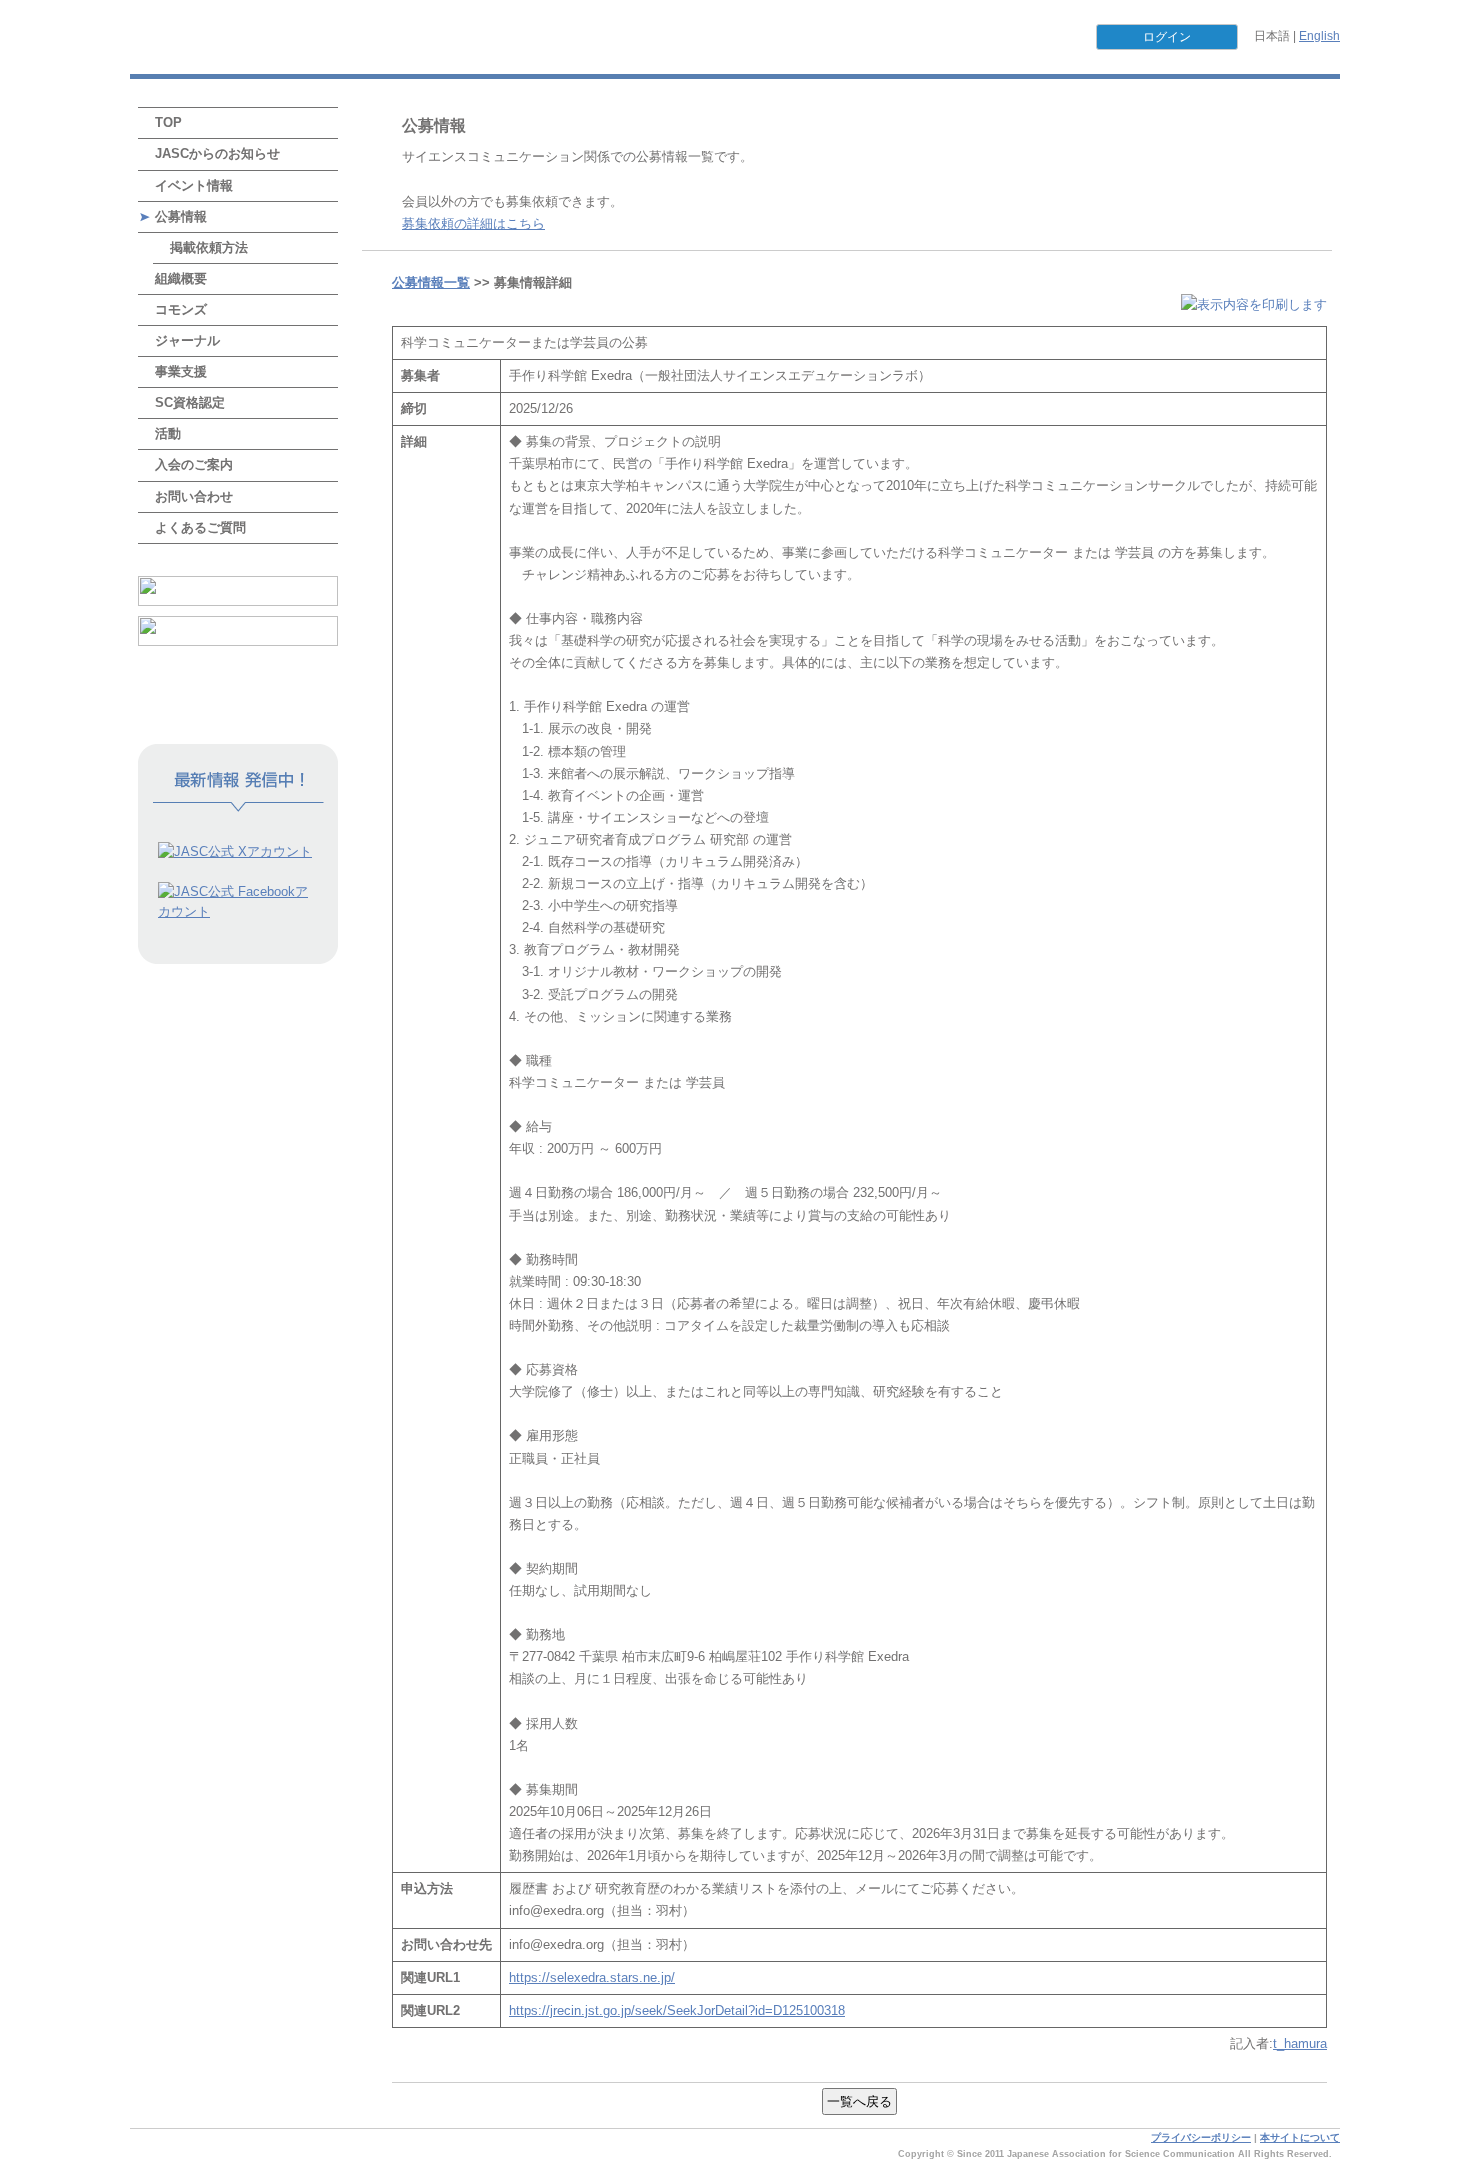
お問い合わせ (194, 496)
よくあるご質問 (200, 527)
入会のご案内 (194, 464)
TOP (168, 122)
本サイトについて (1300, 2137)
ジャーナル (187, 340)
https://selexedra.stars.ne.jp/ (592, 1977)
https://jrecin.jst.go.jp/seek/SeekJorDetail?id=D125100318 (677, 2010)
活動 (168, 433)
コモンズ (181, 309)
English (1319, 36)
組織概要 (181, 278)
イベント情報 (194, 185)
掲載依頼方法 (209, 247)
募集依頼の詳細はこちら (473, 223)
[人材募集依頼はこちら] (238, 631)
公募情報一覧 (431, 282)
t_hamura (1300, 2043)
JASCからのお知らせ (217, 153)
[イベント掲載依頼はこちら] (238, 591)
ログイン (1167, 37)
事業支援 (181, 371)
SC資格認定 (190, 402)
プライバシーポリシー (1201, 2137)
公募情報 (181, 216)
